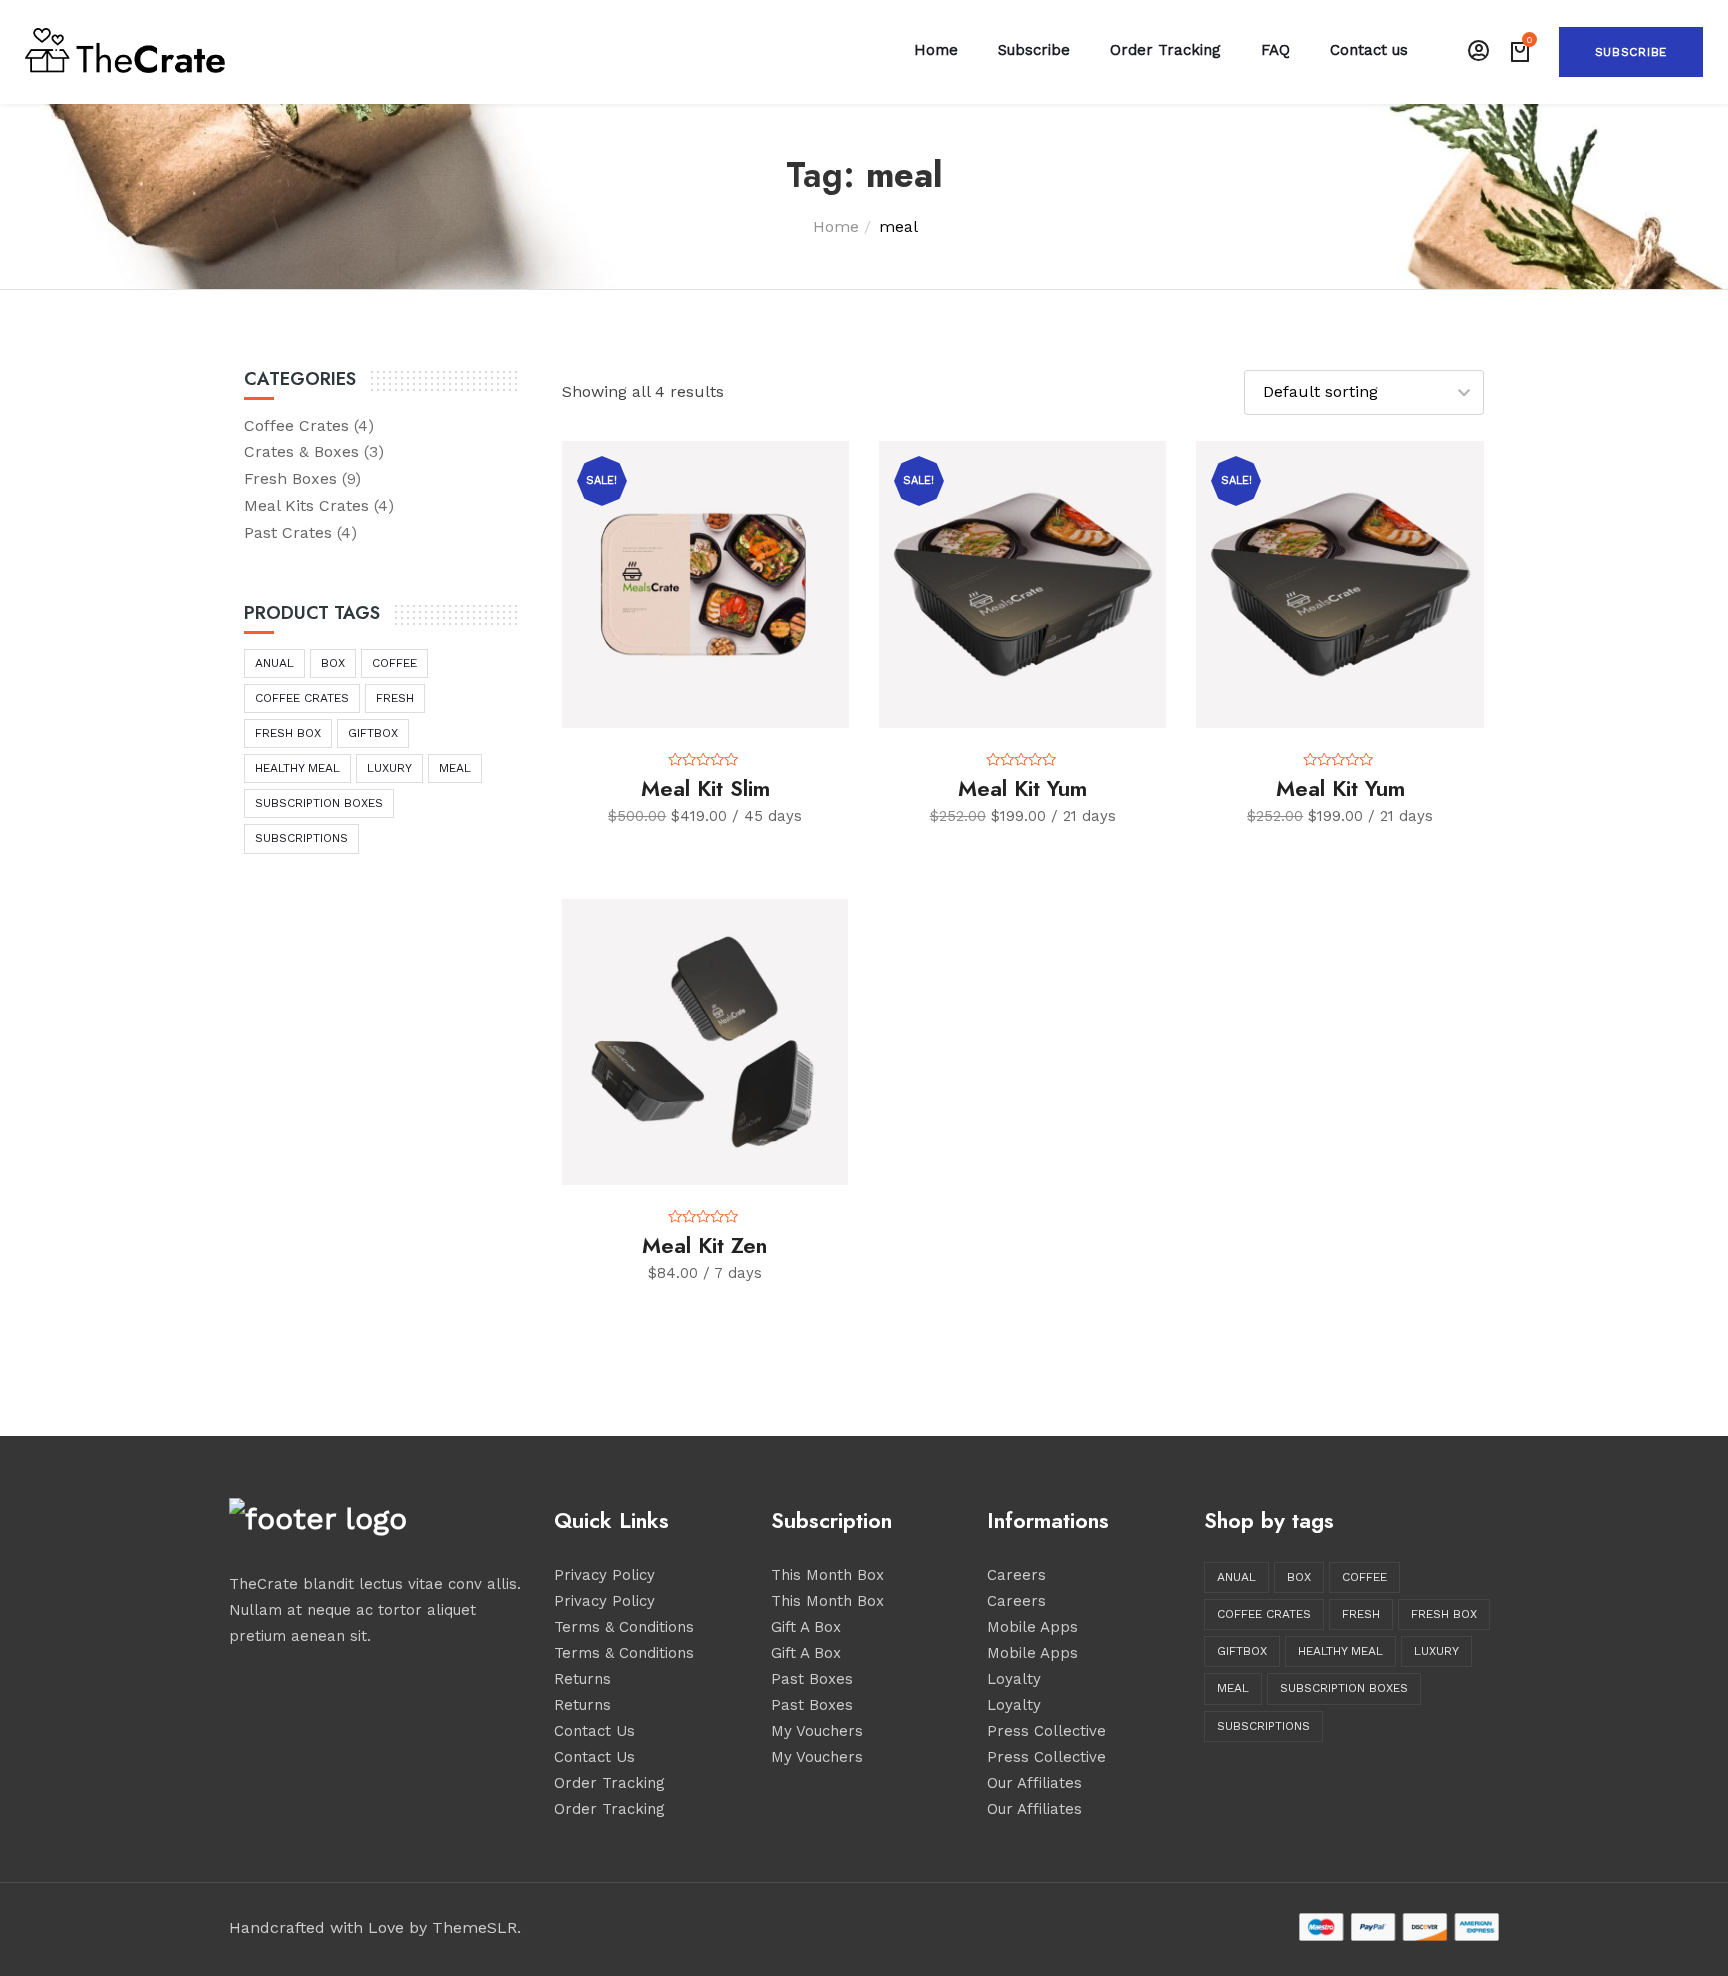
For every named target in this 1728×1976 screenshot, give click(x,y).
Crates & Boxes (301, 451)
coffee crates (302, 698)
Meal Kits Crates (306, 505)
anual (274, 663)
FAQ (1275, 50)
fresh (395, 698)
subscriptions (301, 838)
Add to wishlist (841, 478)
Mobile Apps (1032, 1627)
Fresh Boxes (290, 478)
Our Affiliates (1034, 1783)
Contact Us (594, 1731)
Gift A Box (806, 1627)
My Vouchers (817, 1731)
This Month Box (827, 1575)
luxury (389, 768)
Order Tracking (1165, 50)
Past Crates (288, 532)
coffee (394, 663)
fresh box (288, 733)
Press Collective (1046, 1731)
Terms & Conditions (624, 1627)
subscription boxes (319, 803)
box (333, 663)
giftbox (373, 733)
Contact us (1369, 50)
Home (936, 50)
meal (455, 768)
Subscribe (1631, 52)
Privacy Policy (604, 1575)
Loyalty (1014, 1679)
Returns (582, 1679)
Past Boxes (812, 1679)
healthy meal (297, 768)
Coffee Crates (296, 425)
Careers (1016, 1575)
